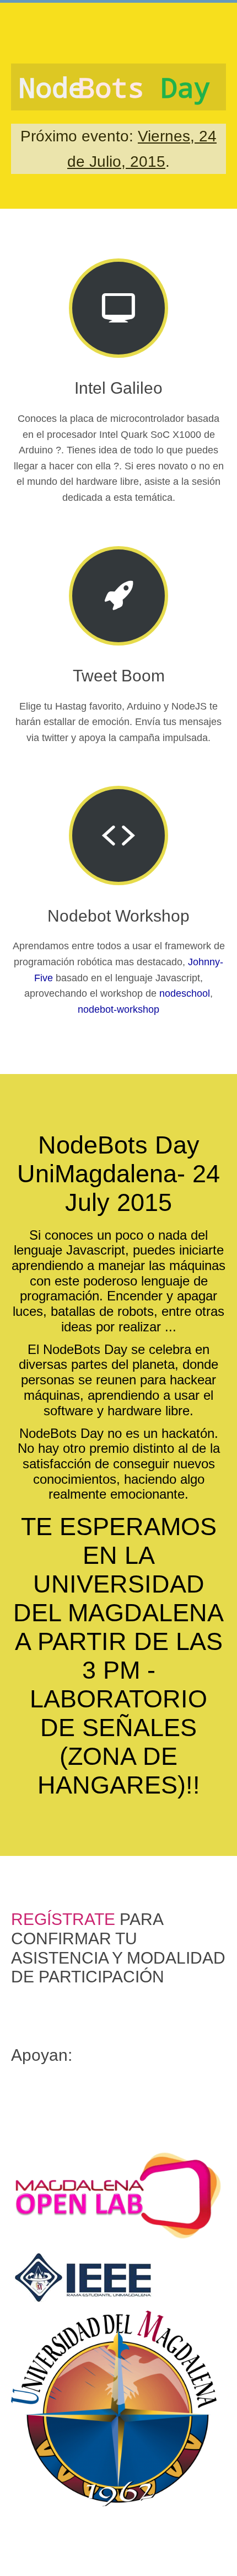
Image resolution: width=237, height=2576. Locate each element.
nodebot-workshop (118, 1009)
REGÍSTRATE (63, 1919)
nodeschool (185, 993)
